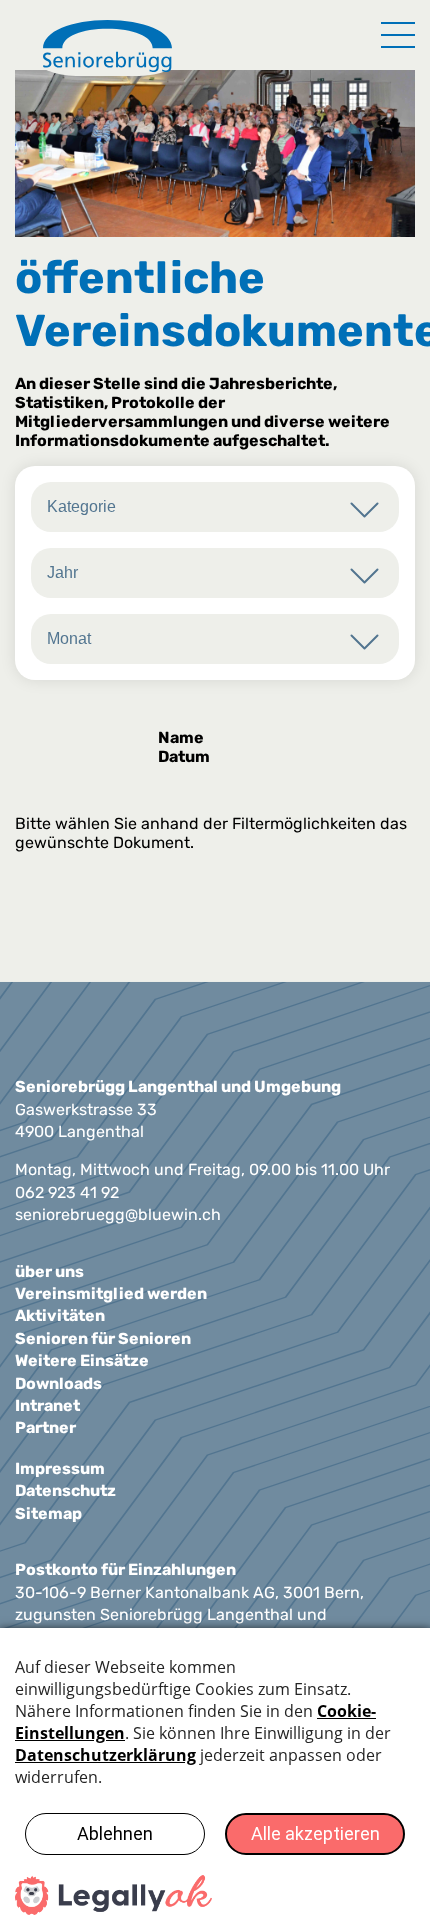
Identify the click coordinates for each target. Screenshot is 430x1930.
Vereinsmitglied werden (111, 1293)
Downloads (58, 1383)
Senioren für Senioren (103, 1338)
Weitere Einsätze (82, 1360)
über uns (49, 1271)
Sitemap (48, 1513)
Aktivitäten (60, 1315)
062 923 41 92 (67, 1192)
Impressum (60, 1468)
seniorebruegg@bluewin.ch (118, 1214)
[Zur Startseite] (107, 48)
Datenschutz (65, 1490)
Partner (45, 1427)
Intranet (47, 1405)
